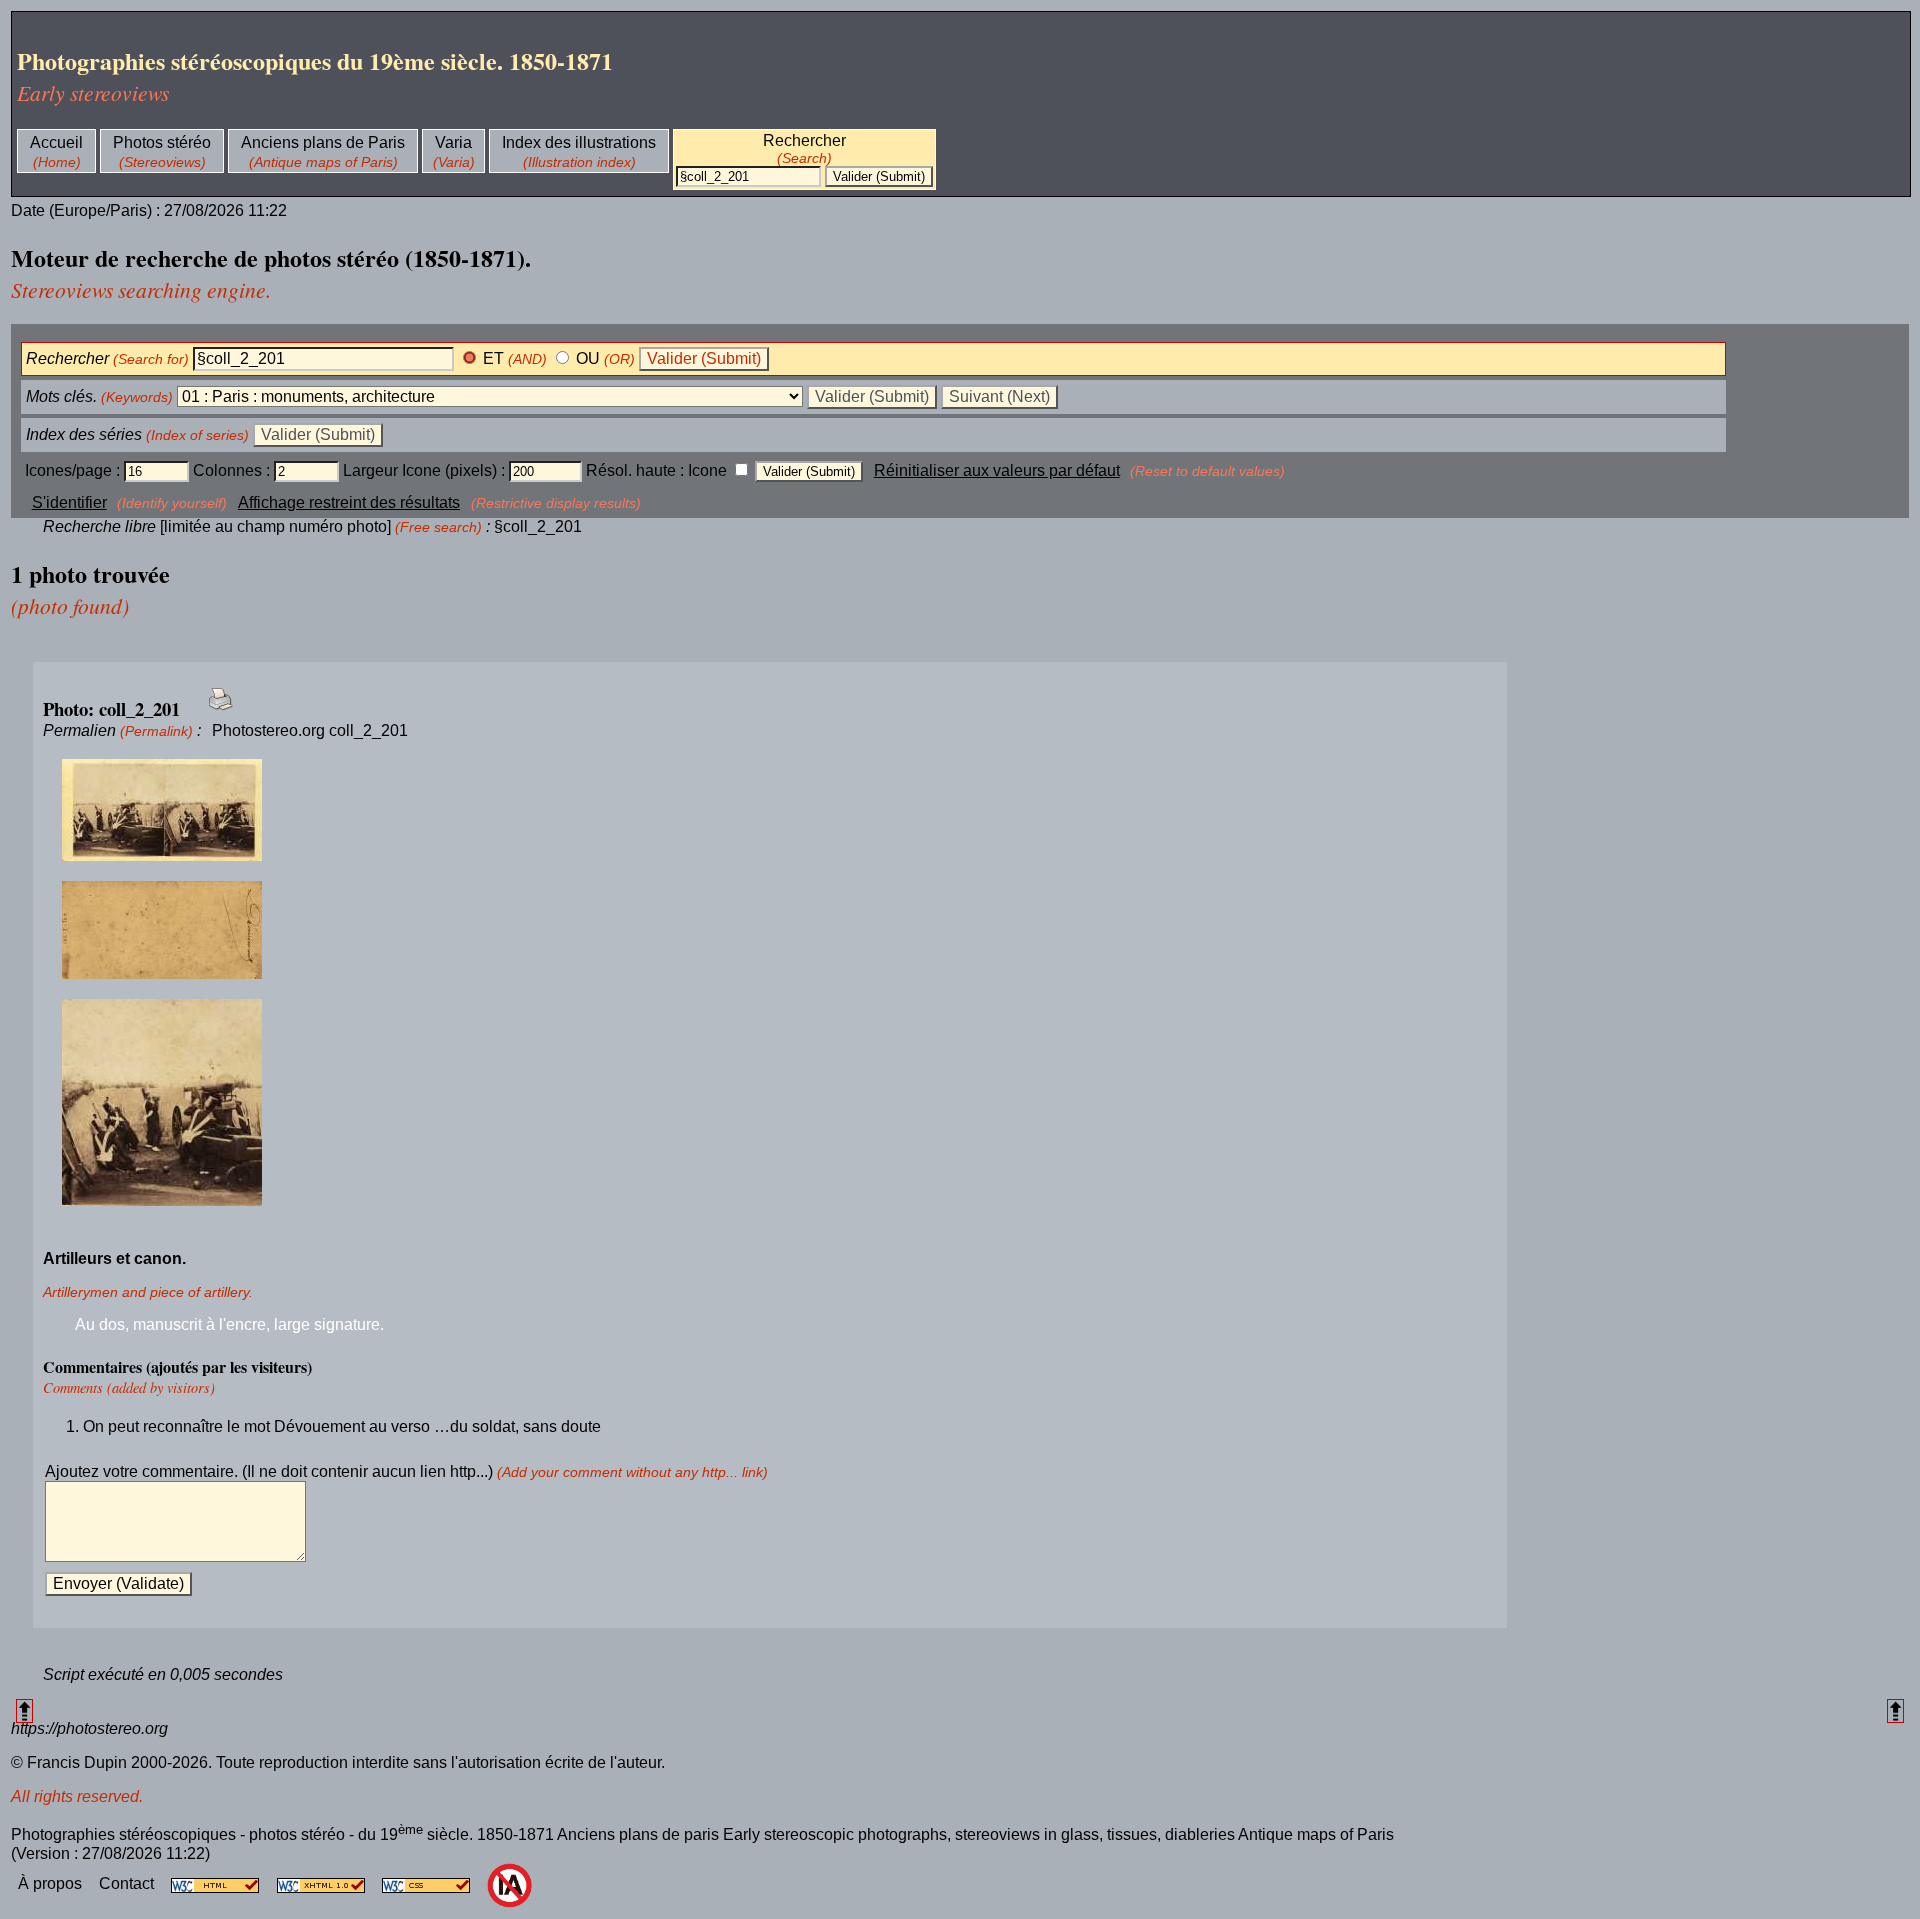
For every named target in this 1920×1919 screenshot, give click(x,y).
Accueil (56, 142)
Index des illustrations (579, 142)
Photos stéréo (162, 142)
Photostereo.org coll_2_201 (310, 730)
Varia (453, 142)
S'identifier (69, 502)
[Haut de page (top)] (24, 1710)
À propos (52, 1883)
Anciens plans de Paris (323, 142)
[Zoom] (770, 811)
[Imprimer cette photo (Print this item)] (214, 710)
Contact (128, 1883)
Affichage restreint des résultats (349, 502)
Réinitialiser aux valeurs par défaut (997, 470)
